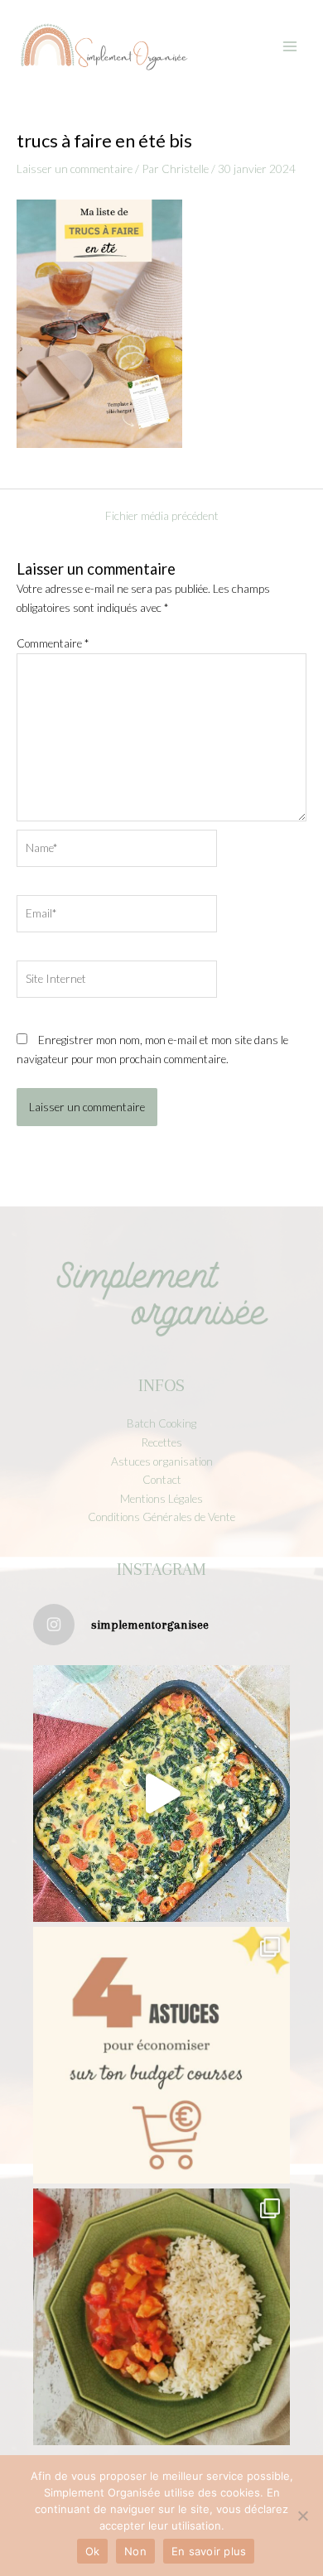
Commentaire (53, 643)
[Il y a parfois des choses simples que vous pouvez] (161, 2055)
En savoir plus (209, 2551)
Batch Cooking (161, 1423)
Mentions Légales (161, 1498)
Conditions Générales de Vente (161, 1517)
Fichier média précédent (162, 516)
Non (135, 2551)
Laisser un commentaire (75, 169)
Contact (162, 1479)
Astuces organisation (162, 1461)
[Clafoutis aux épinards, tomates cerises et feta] (161, 1794)
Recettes (161, 1442)
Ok (93, 2551)
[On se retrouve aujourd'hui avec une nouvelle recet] (161, 2317)
